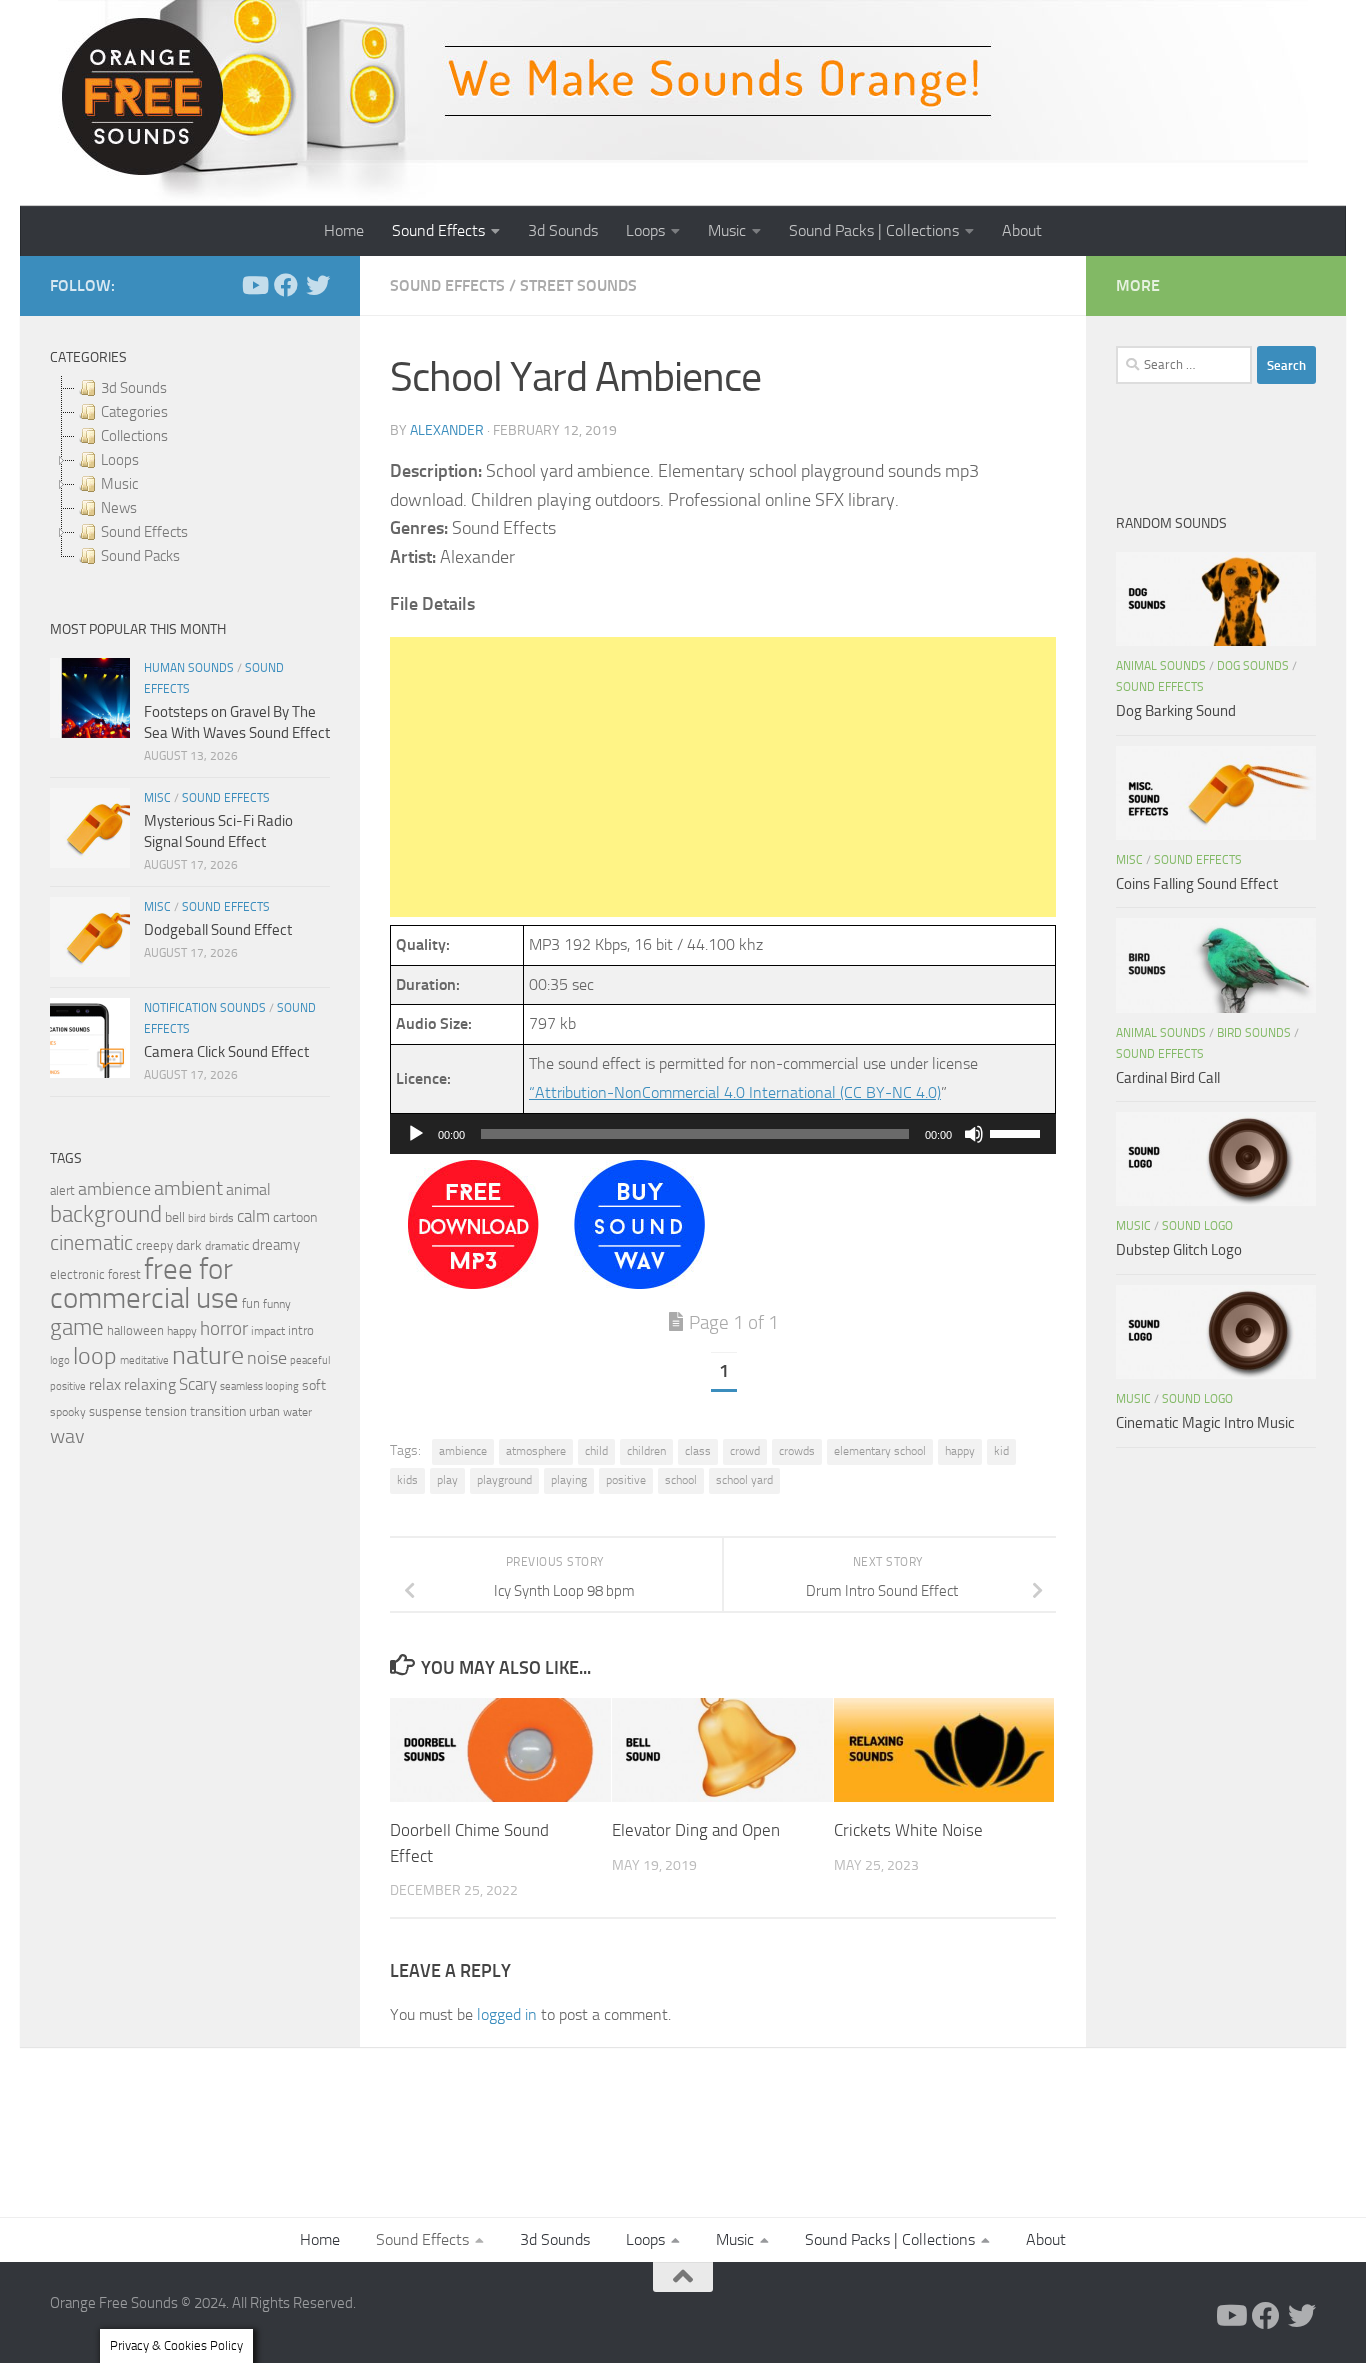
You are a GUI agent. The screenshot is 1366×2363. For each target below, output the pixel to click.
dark (189, 1245)
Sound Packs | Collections (874, 230)
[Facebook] (286, 285)
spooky (68, 1412)
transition (218, 1411)
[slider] (1018, 1132)
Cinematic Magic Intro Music (1205, 1423)
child (596, 1451)
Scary (198, 1384)
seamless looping (259, 1386)
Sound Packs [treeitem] (140, 556)
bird (197, 1218)
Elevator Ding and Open (696, 1830)
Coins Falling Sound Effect (1197, 884)
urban (264, 1411)
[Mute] (974, 1134)
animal (248, 1189)
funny (277, 1304)
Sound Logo (1197, 1226)
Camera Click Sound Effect (226, 1052)
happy (960, 1451)
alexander (447, 430)
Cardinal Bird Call (1168, 1078)
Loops (645, 230)
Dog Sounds (1253, 666)
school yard (744, 1480)
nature (208, 1355)
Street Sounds (578, 285)
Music (727, 230)
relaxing (150, 1385)
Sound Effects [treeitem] (144, 532)
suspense (115, 1411)
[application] (723, 1134)
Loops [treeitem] (120, 460)
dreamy (276, 1245)
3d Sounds (563, 230)
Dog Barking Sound (1176, 711)
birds (221, 1218)
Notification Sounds (205, 1008)
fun (251, 1303)
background (106, 1214)
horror (224, 1329)
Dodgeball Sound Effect (218, 930)
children (646, 1451)
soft (314, 1385)
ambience (463, 1451)
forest (124, 1274)
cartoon (295, 1217)
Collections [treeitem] (134, 436)
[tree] (190, 472)
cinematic (91, 1243)
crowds (797, 1451)
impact (268, 1331)
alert (62, 1190)
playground (504, 1480)
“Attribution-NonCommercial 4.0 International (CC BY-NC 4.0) (735, 1092)
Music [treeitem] (119, 484)
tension (166, 1411)
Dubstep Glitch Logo (1179, 1250)
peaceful (310, 1360)
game (77, 1327)
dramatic (227, 1246)
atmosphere (536, 1451)
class (698, 1451)
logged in (507, 2014)
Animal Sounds (1161, 666)
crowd (745, 1451)
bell (175, 1217)
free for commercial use (144, 1284)
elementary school (880, 1451)
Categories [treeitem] (134, 412)
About (1022, 230)
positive (626, 1480)
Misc (157, 798)
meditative (144, 1360)
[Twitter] (318, 285)
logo (60, 1360)
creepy (154, 1245)
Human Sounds (189, 668)
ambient (188, 1188)
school (681, 1480)
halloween (135, 1330)
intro (301, 1330)
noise (267, 1358)
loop (95, 1355)
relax (105, 1384)
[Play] (416, 1134)
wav (67, 1436)
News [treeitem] (119, 508)
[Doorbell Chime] (473, 1283)
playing (569, 1480)
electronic (77, 1274)
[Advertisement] (723, 777)
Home (344, 230)
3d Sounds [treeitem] (134, 388)
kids (407, 1480)
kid (1001, 1451)
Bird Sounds (1254, 1033)
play (447, 1480)
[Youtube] (254, 285)
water (297, 1412)
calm (253, 1216)
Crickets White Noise (908, 1830)
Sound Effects (438, 230)
